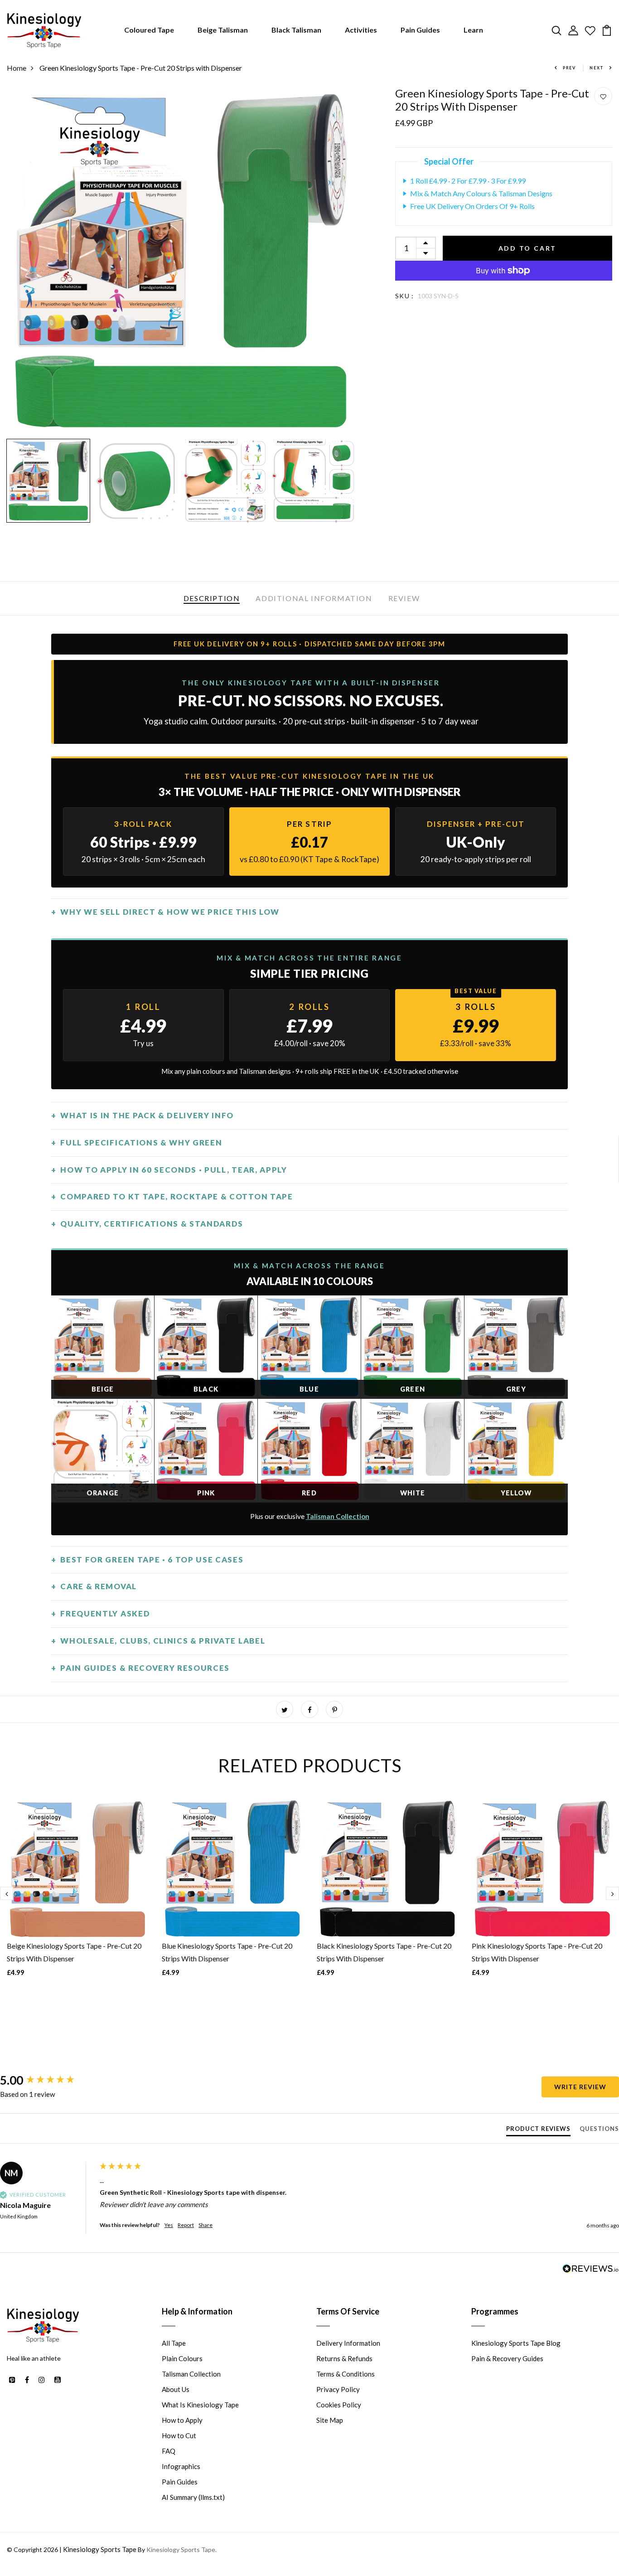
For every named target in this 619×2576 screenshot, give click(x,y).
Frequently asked (105, 1613)
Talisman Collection (338, 1516)
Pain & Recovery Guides (507, 2358)
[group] (48, 2080)
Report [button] (186, 2225)
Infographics (181, 2466)
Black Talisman (296, 30)
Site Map (330, 2420)
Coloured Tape (149, 30)
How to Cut (179, 2435)
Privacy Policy (338, 2389)
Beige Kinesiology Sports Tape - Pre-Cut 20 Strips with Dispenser (74, 1952)
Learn (473, 30)
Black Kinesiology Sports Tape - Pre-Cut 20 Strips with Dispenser (384, 1952)
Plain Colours (182, 2358)
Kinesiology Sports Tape (100, 2549)
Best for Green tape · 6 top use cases (152, 1560)
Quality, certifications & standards (152, 1224)
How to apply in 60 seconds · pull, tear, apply (174, 1170)
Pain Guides (420, 30)
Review (404, 598)
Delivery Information (348, 2343)
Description (212, 598)
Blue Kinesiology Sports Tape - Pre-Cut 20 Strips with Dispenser (227, 1952)
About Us (176, 2389)
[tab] (538, 2130)
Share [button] (206, 2225)
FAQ (169, 2451)
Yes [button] (169, 2225)
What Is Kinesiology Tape (200, 2405)
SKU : (405, 296)
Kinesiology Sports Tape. (181, 2549)
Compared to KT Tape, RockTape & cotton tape (177, 1196)
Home (17, 68)
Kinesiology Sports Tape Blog (516, 2343)
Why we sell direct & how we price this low (170, 912)
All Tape (174, 2343)
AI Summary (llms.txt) (193, 2497)
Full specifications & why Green (141, 1142)
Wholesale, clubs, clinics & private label (163, 1641)
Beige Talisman (223, 30)
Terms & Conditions (346, 2374)
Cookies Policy (339, 2405)
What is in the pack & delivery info (147, 1115)
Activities (361, 30)
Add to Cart (528, 248)
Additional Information (314, 598)
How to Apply (182, 2420)
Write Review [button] (580, 2087)
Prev (569, 68)
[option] (181, 261)
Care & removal (99, 1586)
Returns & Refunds (344, 2358)
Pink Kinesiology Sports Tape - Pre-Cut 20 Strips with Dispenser (537, 1952)
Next (597, 68)
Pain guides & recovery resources (145, 1668)
